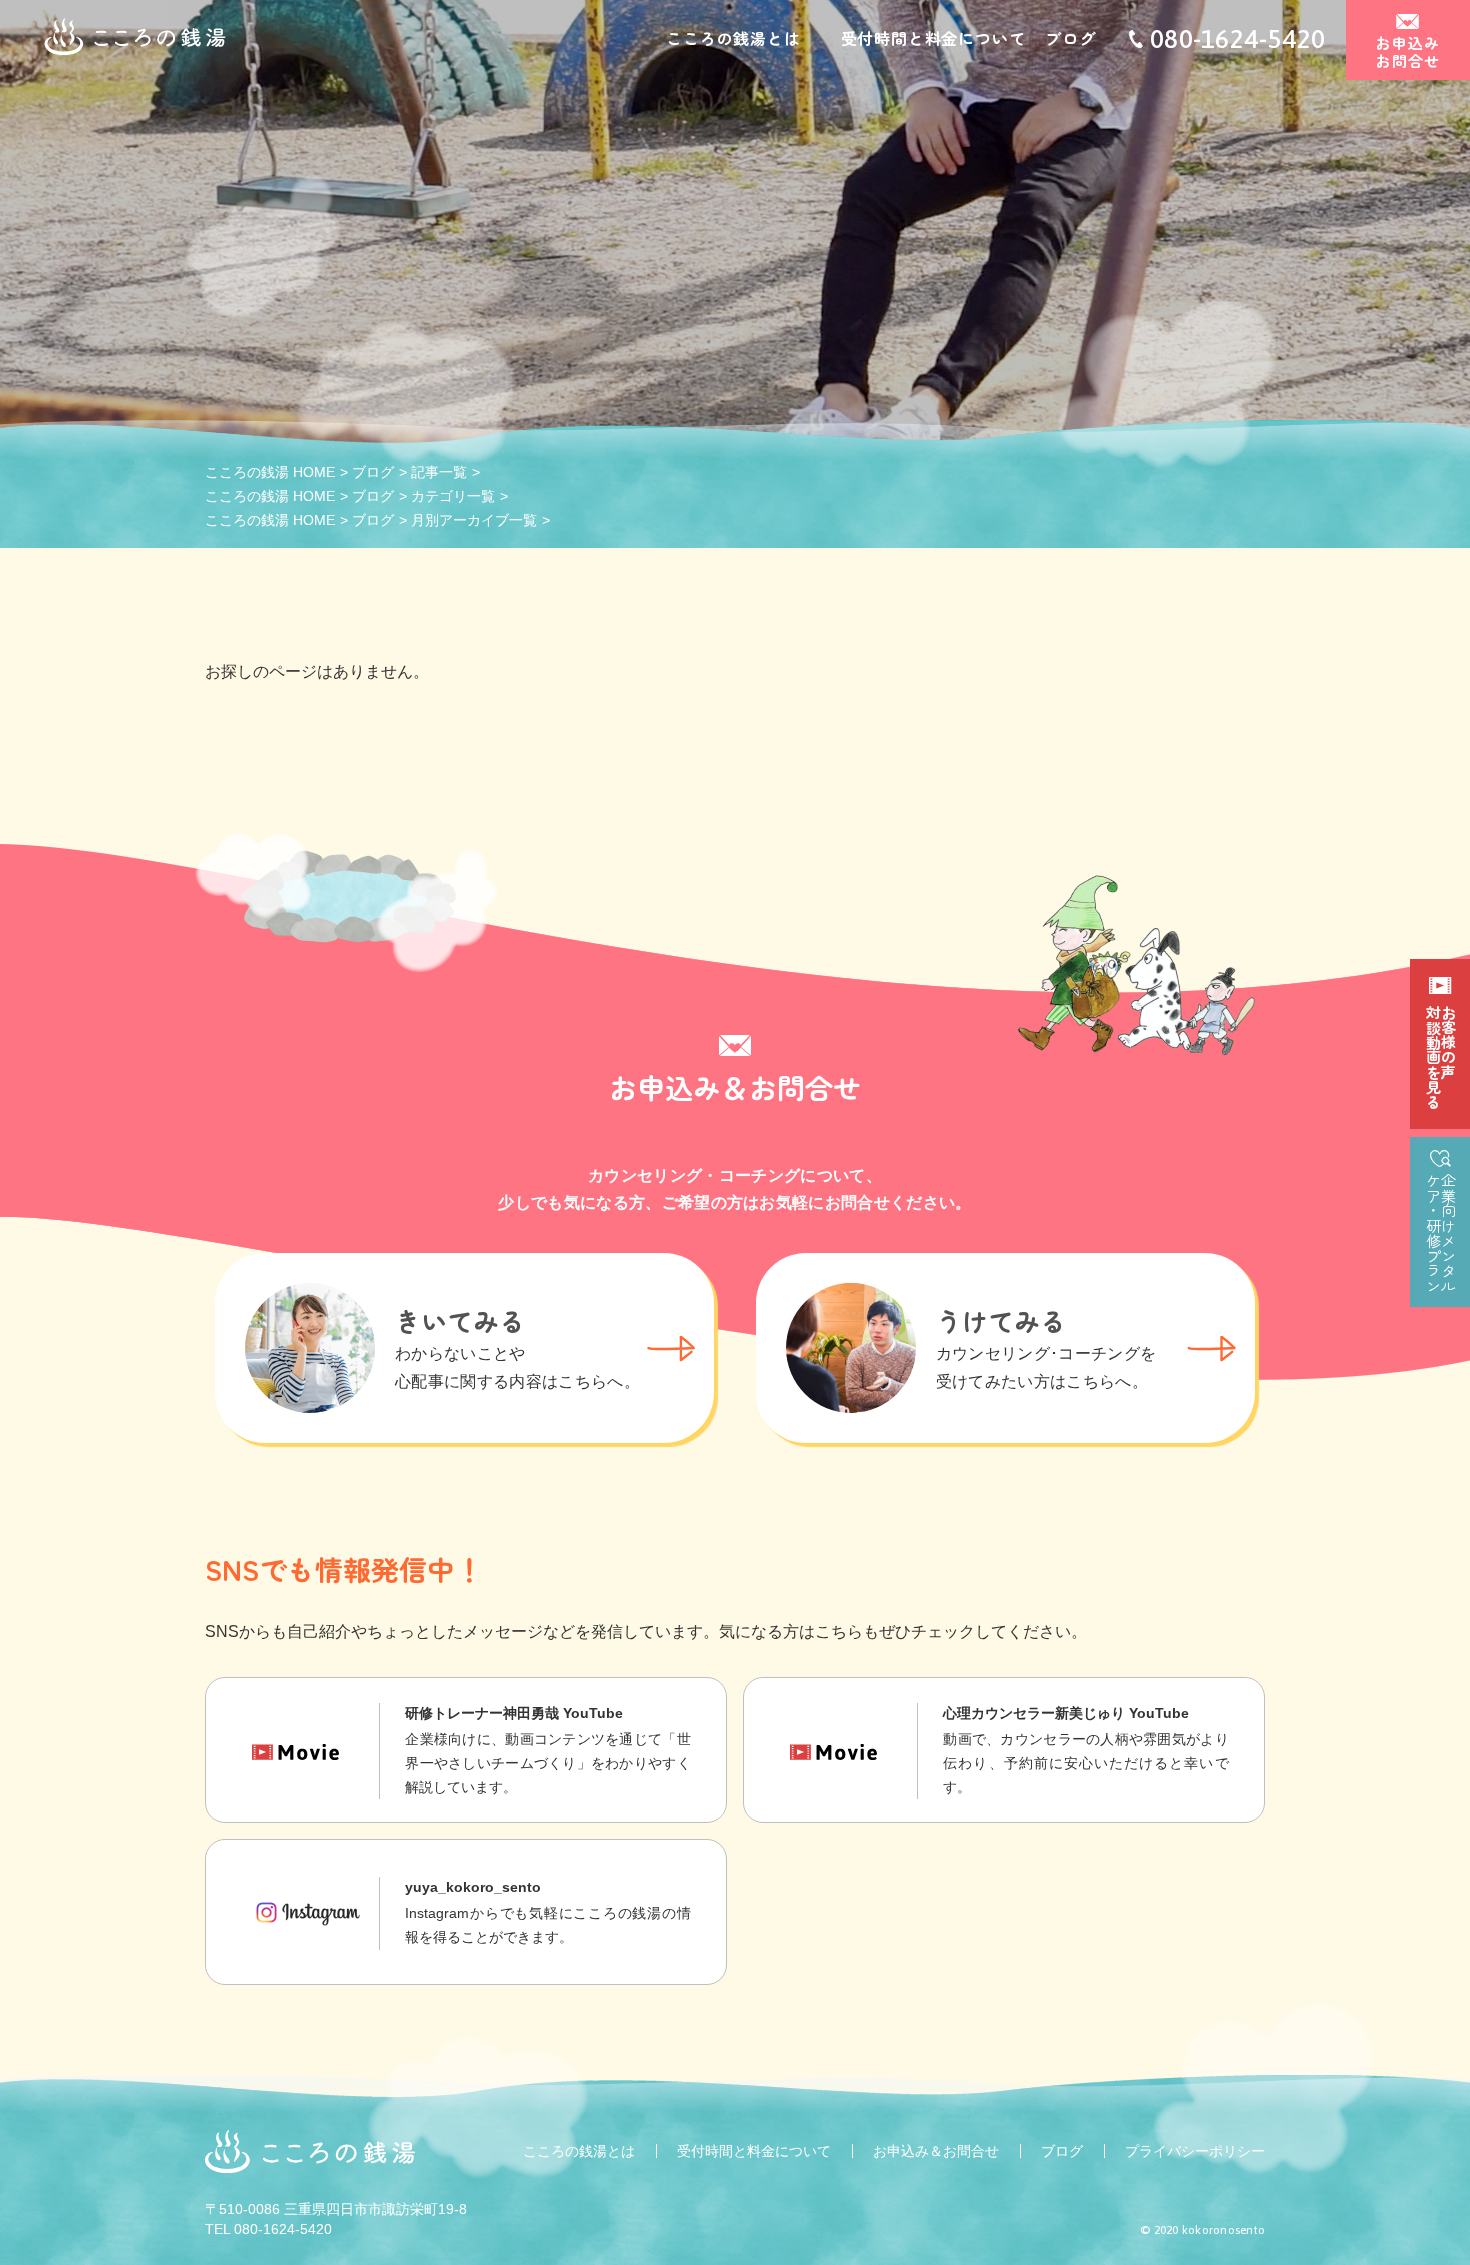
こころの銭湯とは (733, 38)
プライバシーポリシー (1195, 2151)
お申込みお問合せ (1407, 51)
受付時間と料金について (933, 38)
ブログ (1070, 38)
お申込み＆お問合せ (936, 2151)
